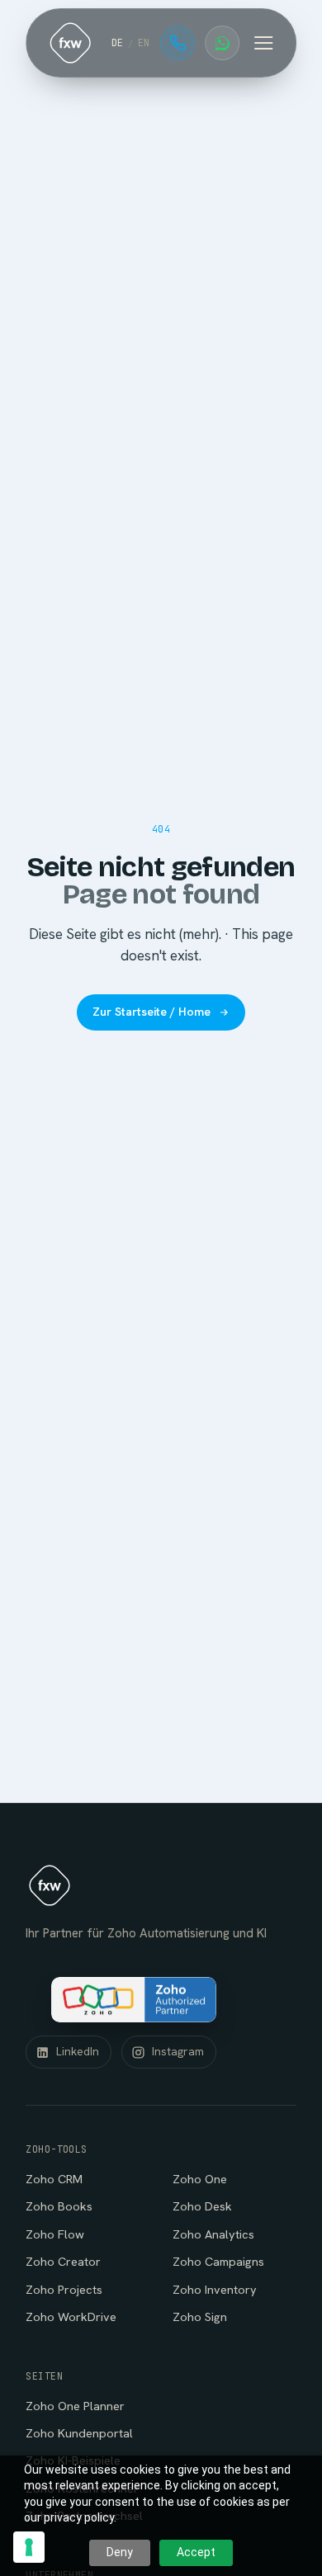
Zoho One (200, 2179)
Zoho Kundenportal (79, 2433)
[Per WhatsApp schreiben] (222, 43)
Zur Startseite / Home (152, 1012)
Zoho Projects (64, 2289)
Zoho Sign (200, 2317)
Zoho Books (59, 2206)
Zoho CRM (54, 2179)
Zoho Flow (55, 2234)
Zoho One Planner (75, 2406)
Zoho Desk (202, 2206)
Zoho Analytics (213, 2234)
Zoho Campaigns (218, 2261)
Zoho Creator (63, 2261)
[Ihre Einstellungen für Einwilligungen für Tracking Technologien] (29, 2547)
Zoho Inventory (215, 2289)
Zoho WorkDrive (71, 2317)
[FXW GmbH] (70, 43)
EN (144, 42)
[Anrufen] (178, 43)
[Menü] (263, 43)
